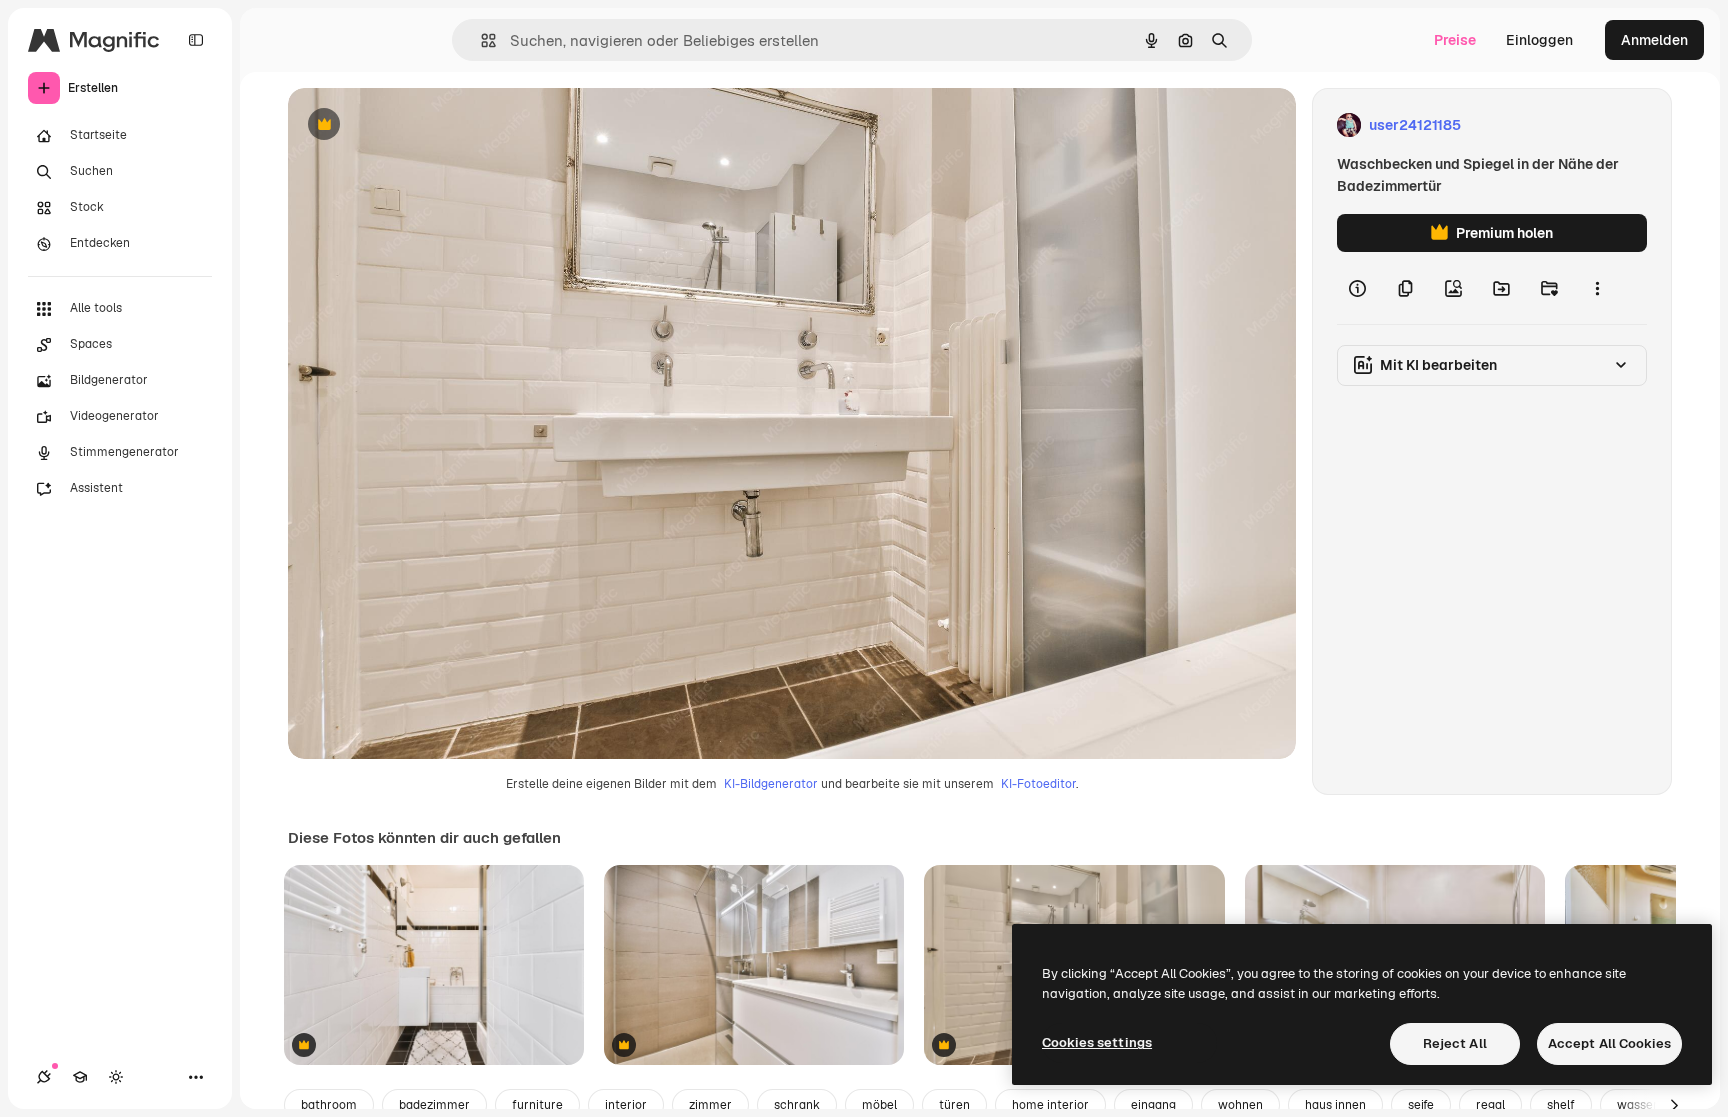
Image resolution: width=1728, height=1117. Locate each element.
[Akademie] (80, 1077)
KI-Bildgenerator (771, 784)
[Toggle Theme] (116, 1077)
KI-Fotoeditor (1038, 784)
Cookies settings (1097, 1042)
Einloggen (1539, 40)
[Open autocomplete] (480, 40)
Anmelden (1654, 40)
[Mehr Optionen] (1597, 288)
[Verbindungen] (44, 1077)
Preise (1455, 40)
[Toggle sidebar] (196, 40)
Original (416, 125)
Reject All (1455, 1043)
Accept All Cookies (1609, 1043)
